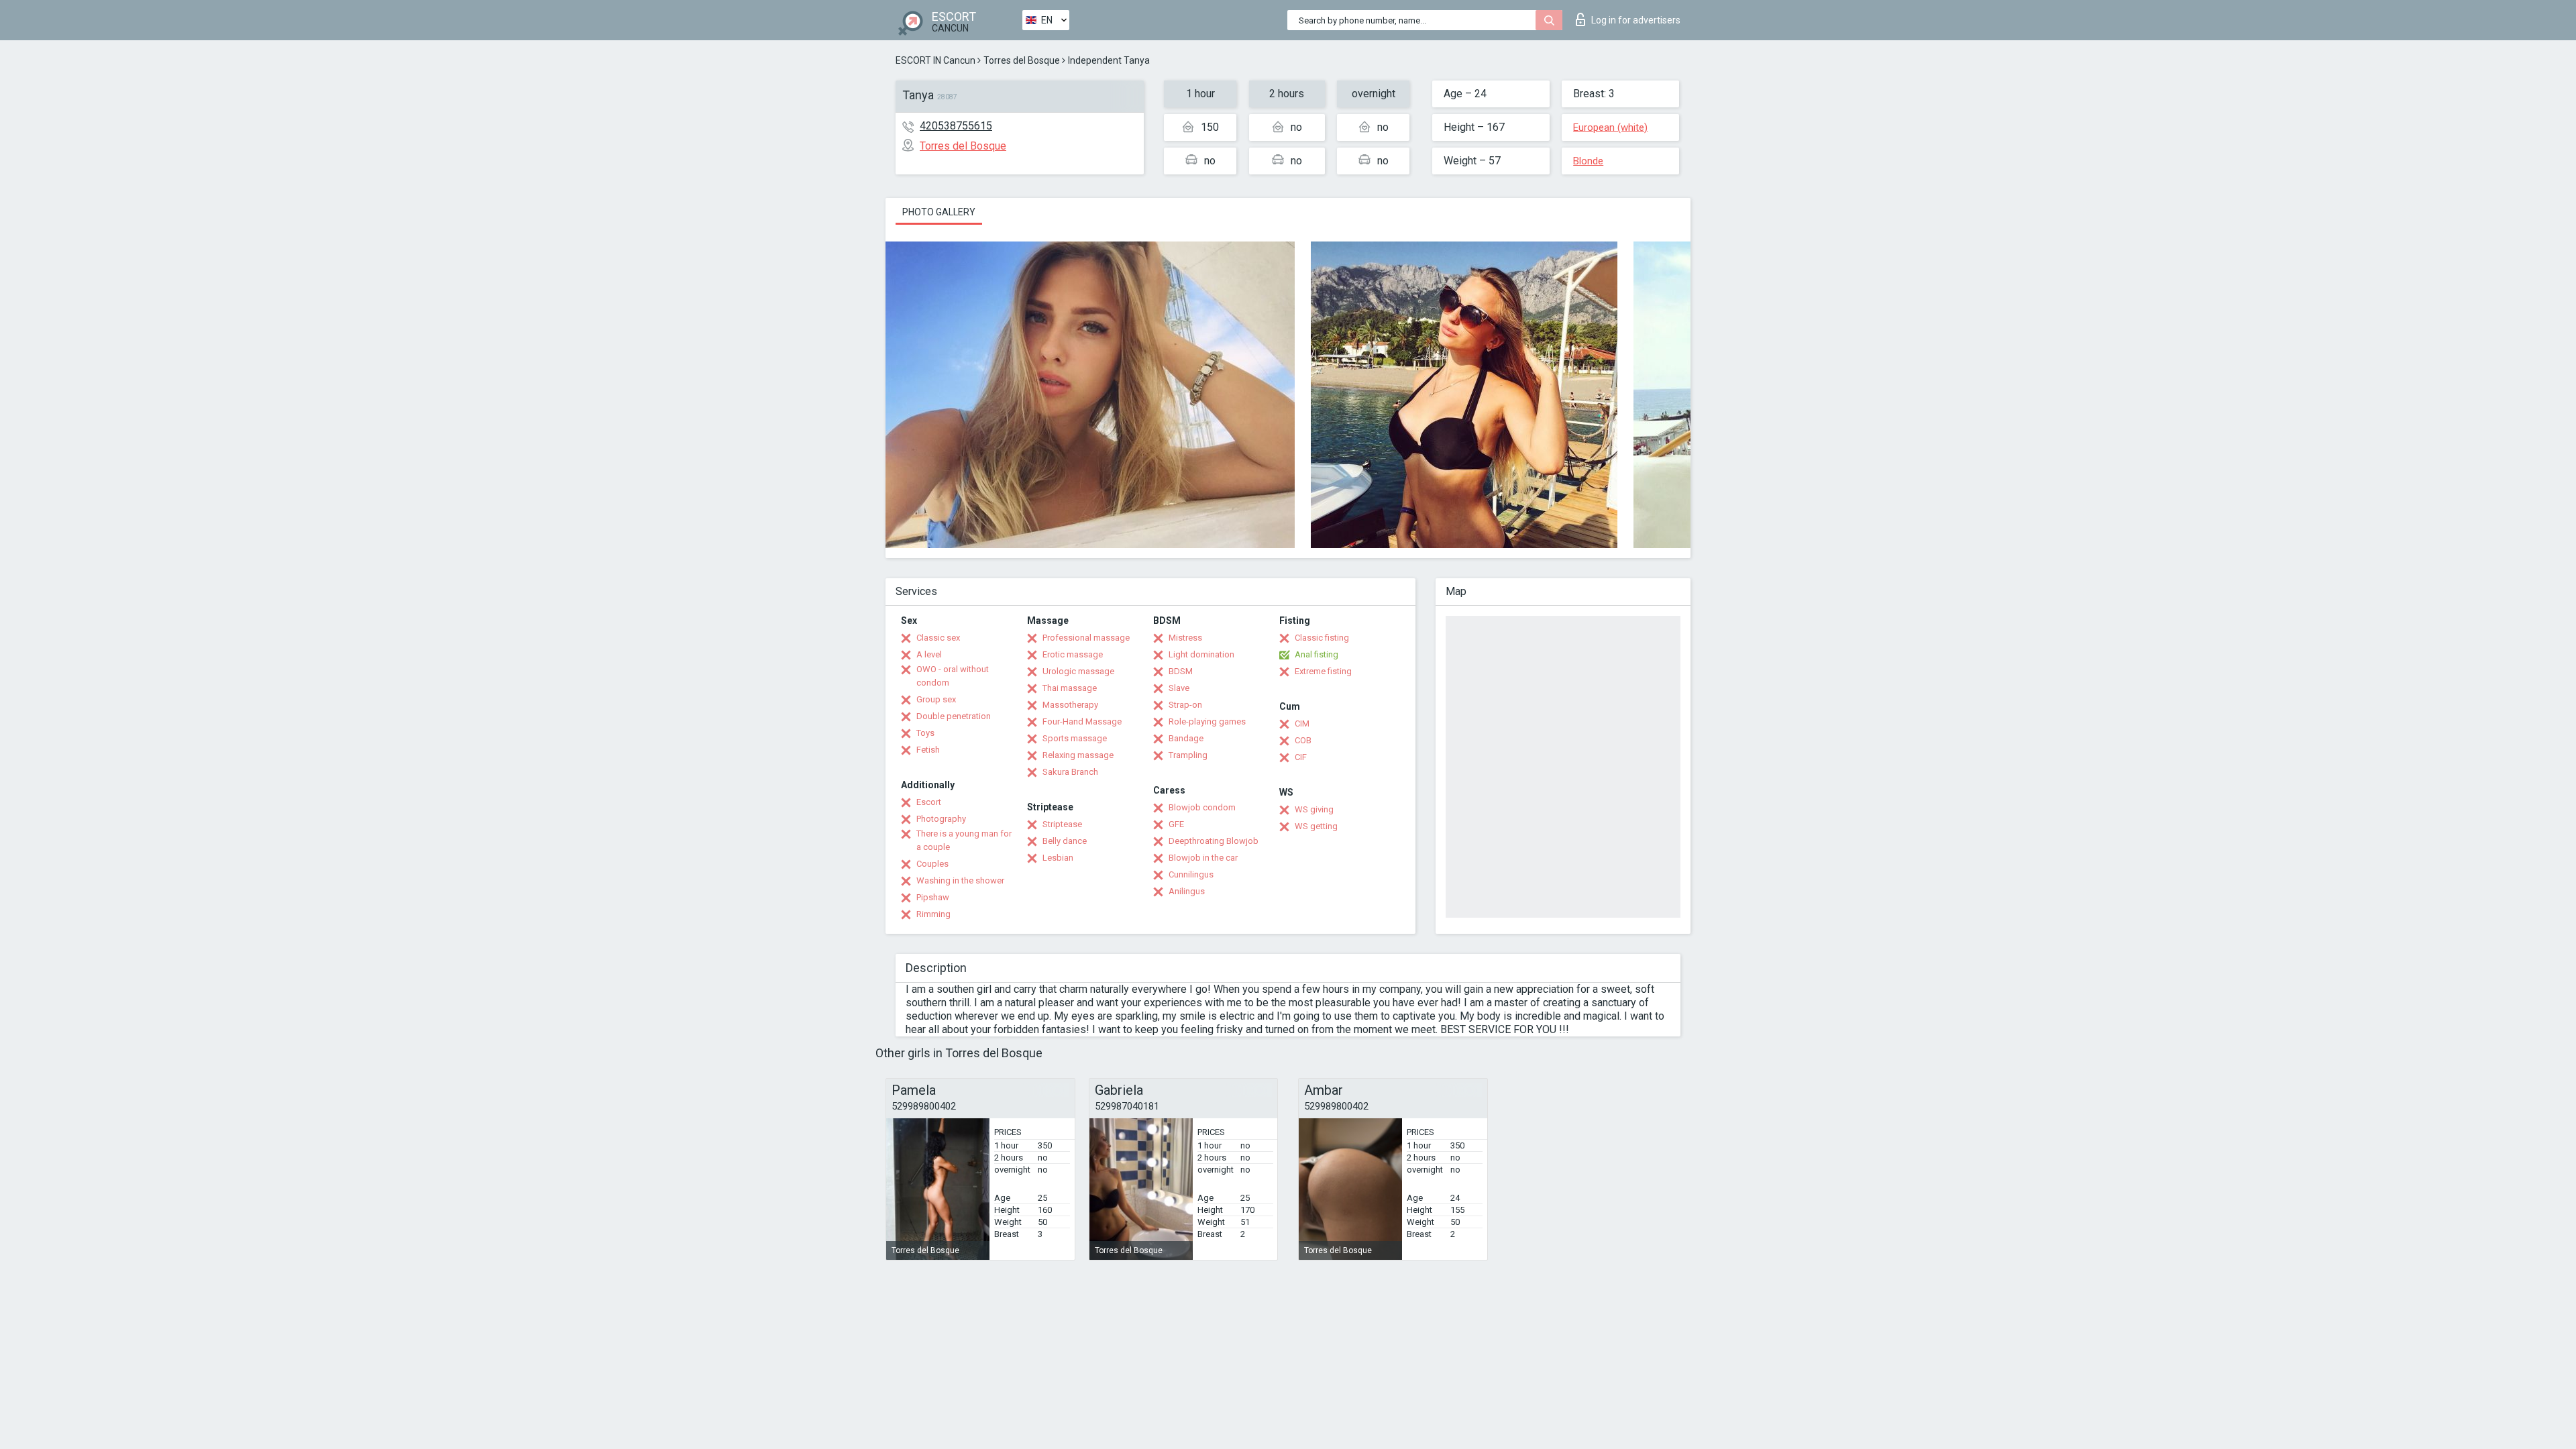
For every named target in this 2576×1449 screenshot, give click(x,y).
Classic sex (938, 638)
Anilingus (1187, 891)
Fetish (928, 750)
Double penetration (954, 716)
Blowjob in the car (1203, 858)
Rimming (933, 914)
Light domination (1201, 654)
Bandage (1186, 738)
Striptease (1062, 824)
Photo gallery (939, 212)
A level (929, 654)
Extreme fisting (1323, 671)
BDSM (1181, 671)
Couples (932, 864)
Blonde (1588, 161)
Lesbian (1058, 858)
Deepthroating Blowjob (1214, 841)
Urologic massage (1078, 671)
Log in (1636, 20)
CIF (1301, 757)
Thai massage (1070, 688)
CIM (1302, 723)
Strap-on (1185, 705)
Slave (1179, 688)
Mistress (1185, 638)
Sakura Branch (1070, 772)
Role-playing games (1207, 721)
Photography (941, 819)
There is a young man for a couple (964, 840)
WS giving (1314, 809)
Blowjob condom (1202, 807)
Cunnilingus (1191, 874)
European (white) (1610, 127)
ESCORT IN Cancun (935, 60)
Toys (925, 733)
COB (1303, 740)
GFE (1176, 824)
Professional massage (1086, 638)
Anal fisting (1317, 654)
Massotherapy (1070, 705)
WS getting (1316, 826)
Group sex (936, 699)
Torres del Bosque (1022, 60)
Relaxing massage (1078, 755)
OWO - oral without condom (953, 676)
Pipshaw (933, 897)
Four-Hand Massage (1082, 721)
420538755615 (956, 126)
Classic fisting (1322, 638)
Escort (929, 802)
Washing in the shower (960, 880)
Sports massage (1075, 738)
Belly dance (1065, 841)
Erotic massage (1073, 654)
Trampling (1188, 755)
